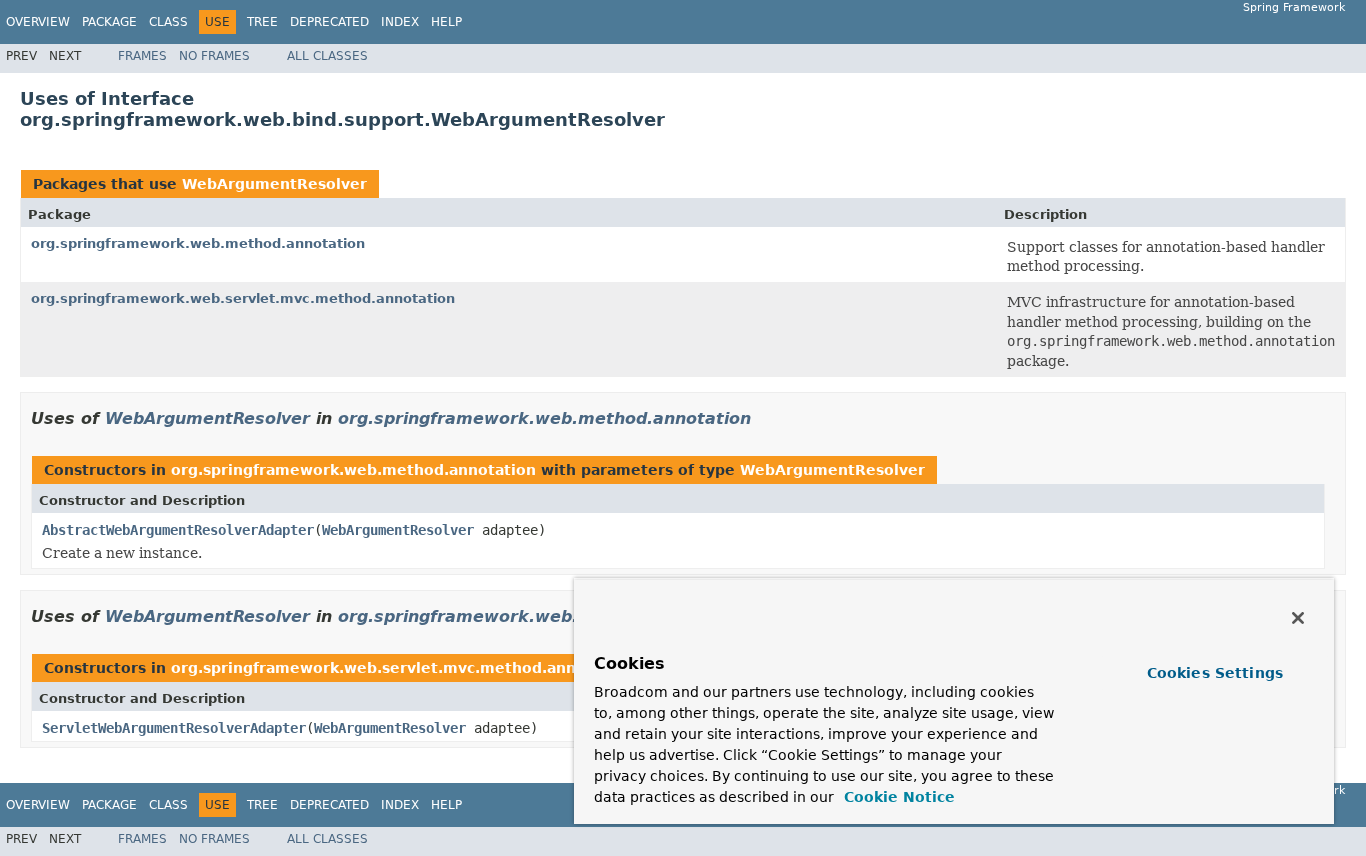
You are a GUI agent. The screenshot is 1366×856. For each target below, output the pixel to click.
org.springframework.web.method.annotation (198, 243)
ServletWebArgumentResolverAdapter (174, 728)
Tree (262, 22)
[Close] (1298, 618)
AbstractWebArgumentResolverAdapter (178, 530)
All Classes (327, 56)
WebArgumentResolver (274, 184)
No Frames (214, 56)
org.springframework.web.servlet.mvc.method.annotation (243, 298)
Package (109, 22)
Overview (38, 22)
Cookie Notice (897, 797)
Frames (142, 56)
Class (168, 22)
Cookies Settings (1215, 673)
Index (400, 22)
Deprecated (329, 22)
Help (446, 22)
